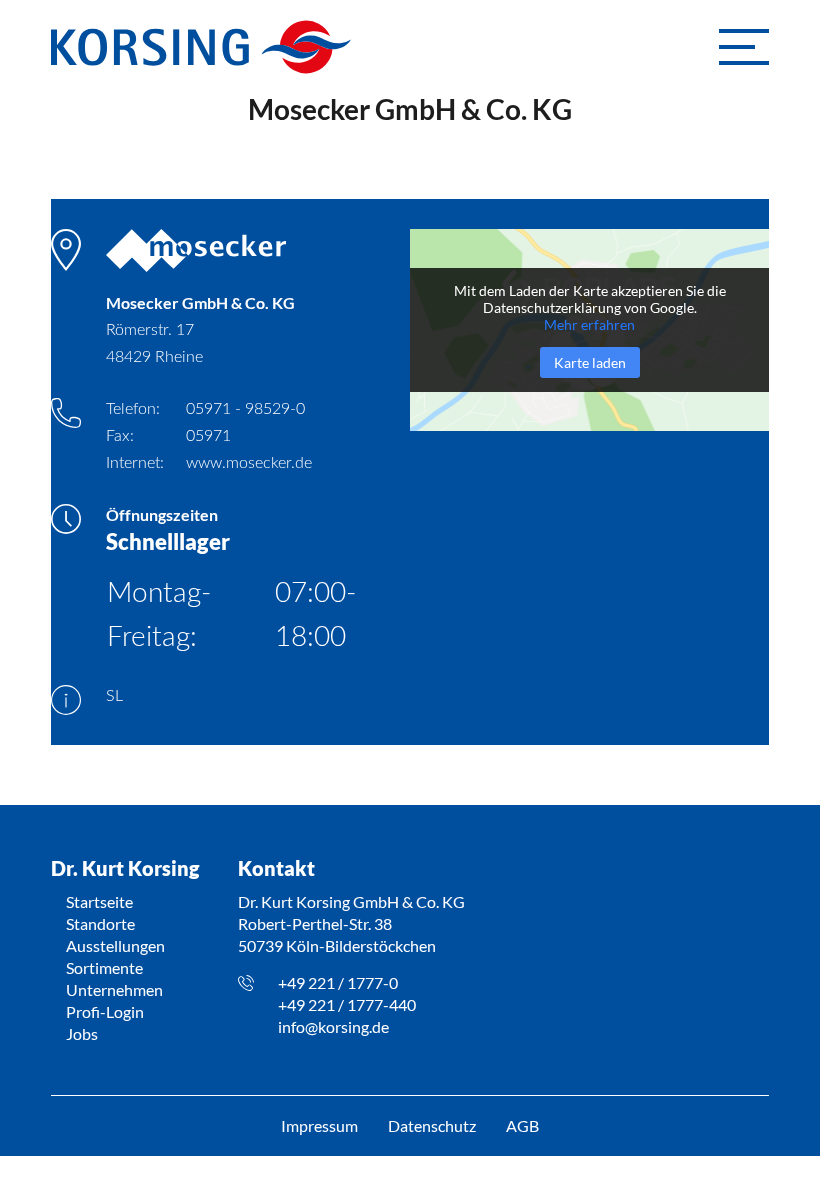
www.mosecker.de (249, 463)
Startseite (99, 901)
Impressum (319, 1125)
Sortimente (104, 967)
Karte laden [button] (590, 362)
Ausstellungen (115, 945)
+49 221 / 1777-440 (347, 1004)
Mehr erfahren (589, 324)
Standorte (100, 923)
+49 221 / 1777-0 (338, 982)
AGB (522, 1125)
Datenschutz (432, 1125)
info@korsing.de (333, 1026)
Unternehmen (114, 989)
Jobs (82, 1033)
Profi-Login (105, 1011)
